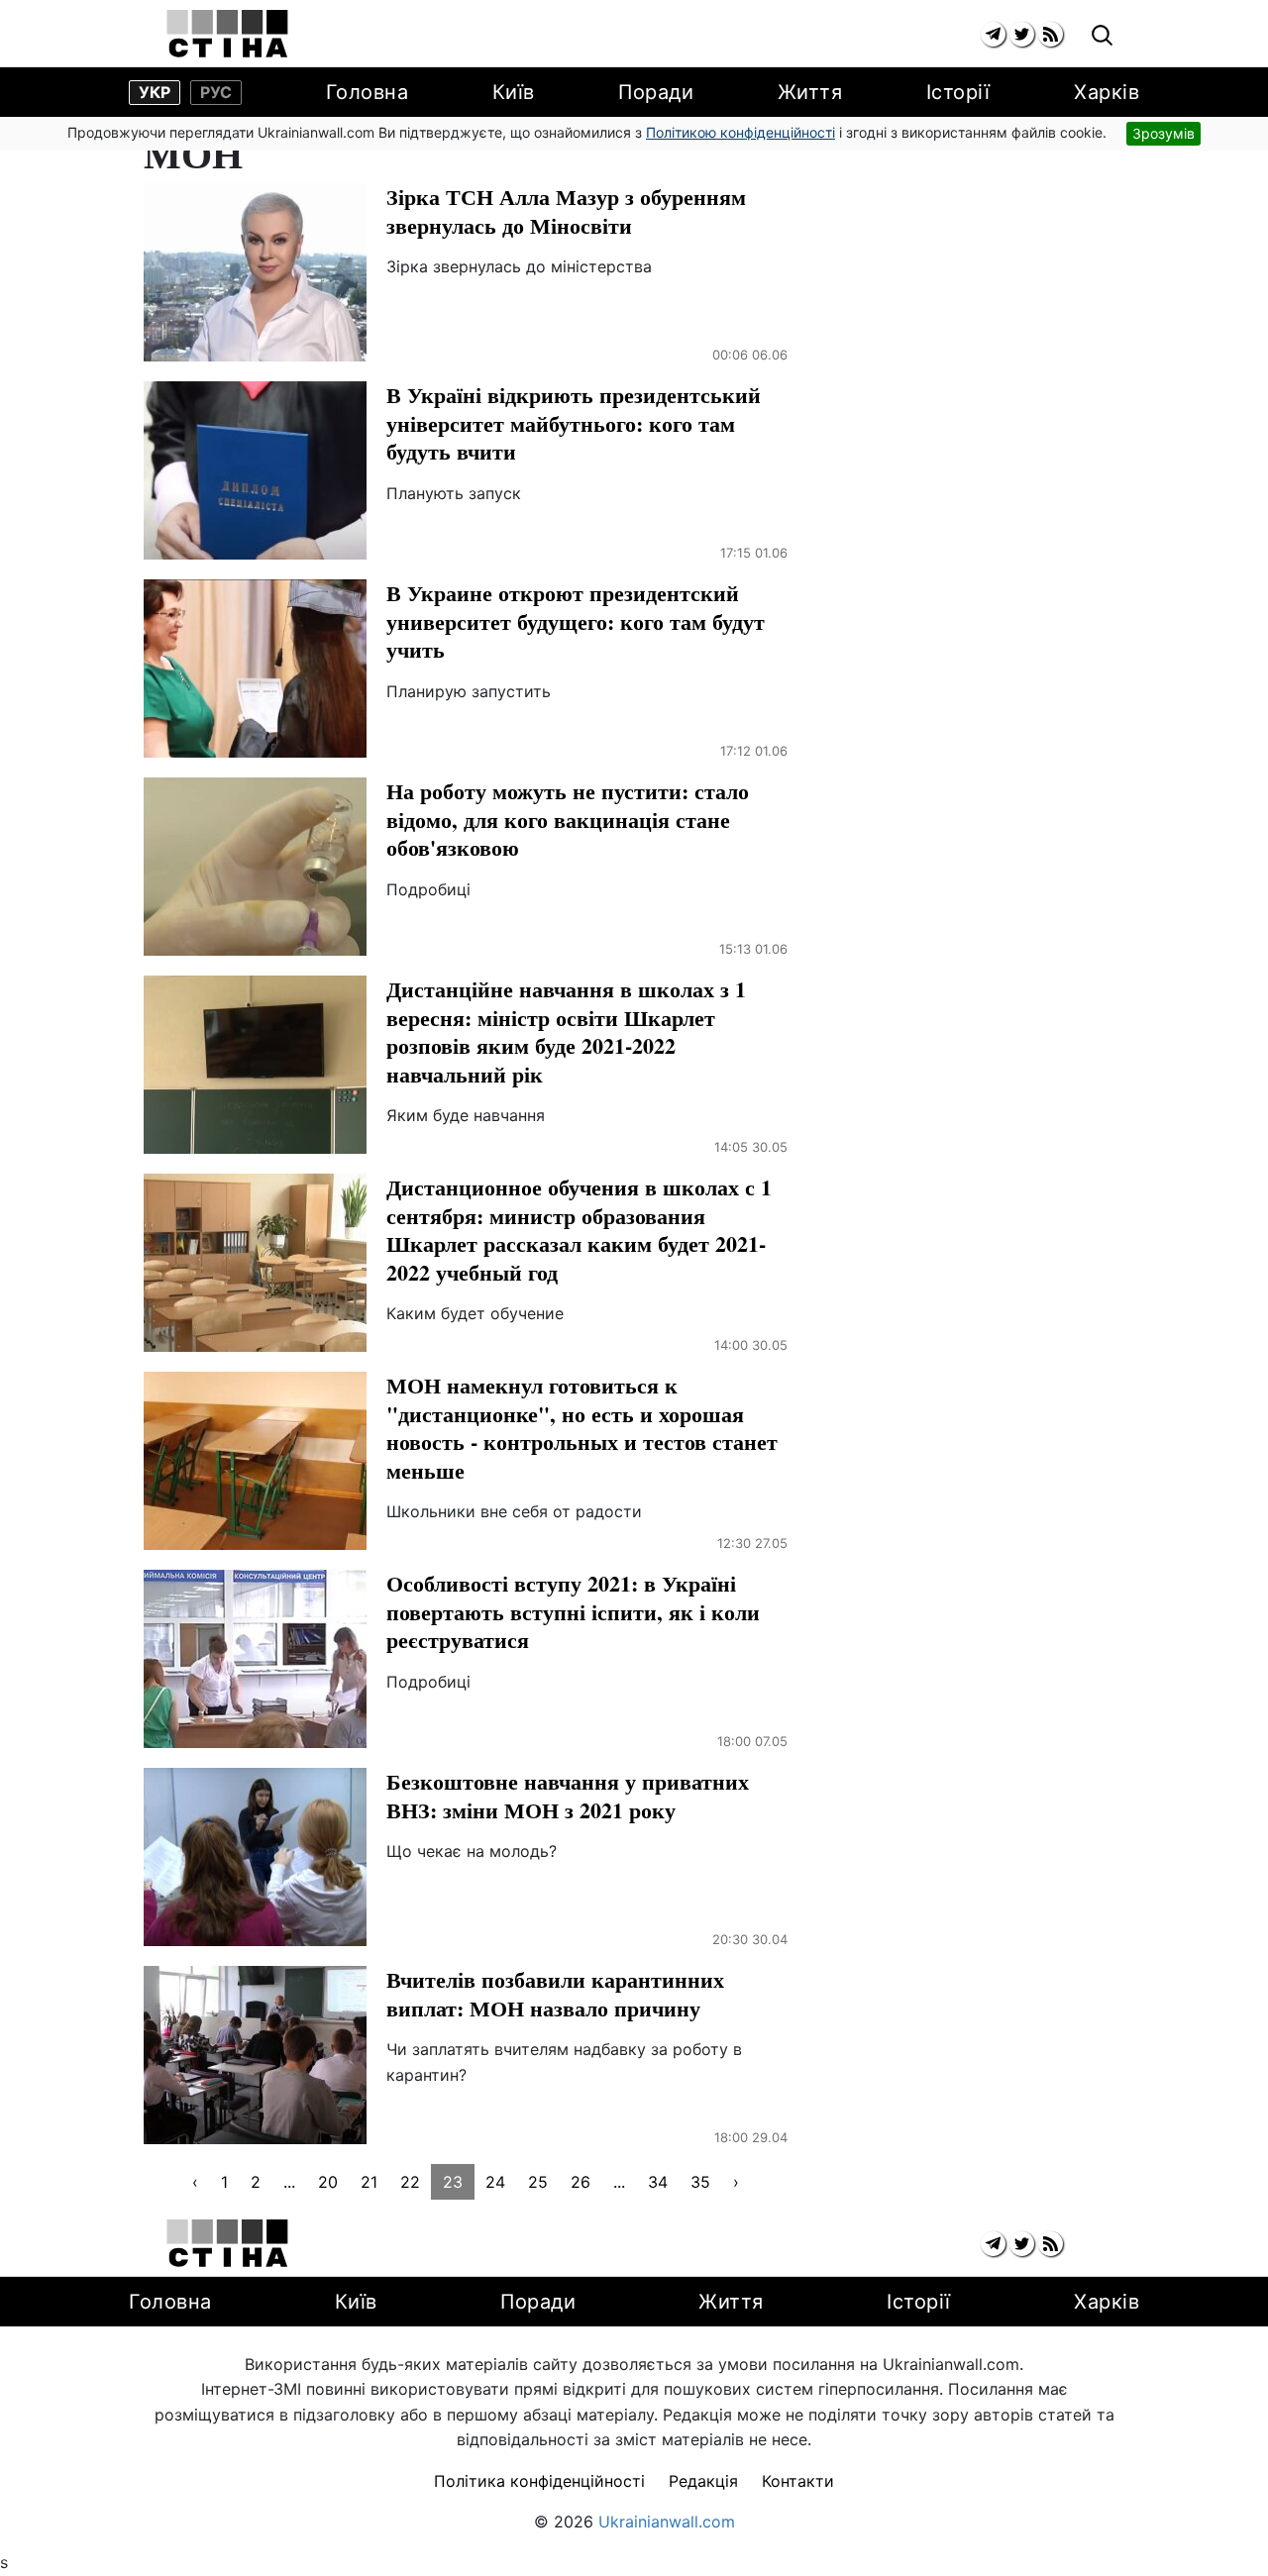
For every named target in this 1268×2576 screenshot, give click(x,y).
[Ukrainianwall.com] (227, 34)
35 (700, 2182)
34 (658, 2182)
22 (410, 2182)
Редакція (703, 2481)
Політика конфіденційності (539, 2481)
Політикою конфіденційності (740, 132)
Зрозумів (1163, 133)
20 (328, 2182)
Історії (958, 92)
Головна (368, 92)
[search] (1102, 36)
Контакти (798, 2481)
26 (581, 2182)
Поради (656, 92)
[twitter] (1022, 34)
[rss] (1051, 34)
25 (538, 2182)
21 (369, 2182)
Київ (514, 92)
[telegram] (993, 34)
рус (216, 92)
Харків (1107, 92)
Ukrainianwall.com (667, 2522)
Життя (810, 92)
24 (495, 2182)
